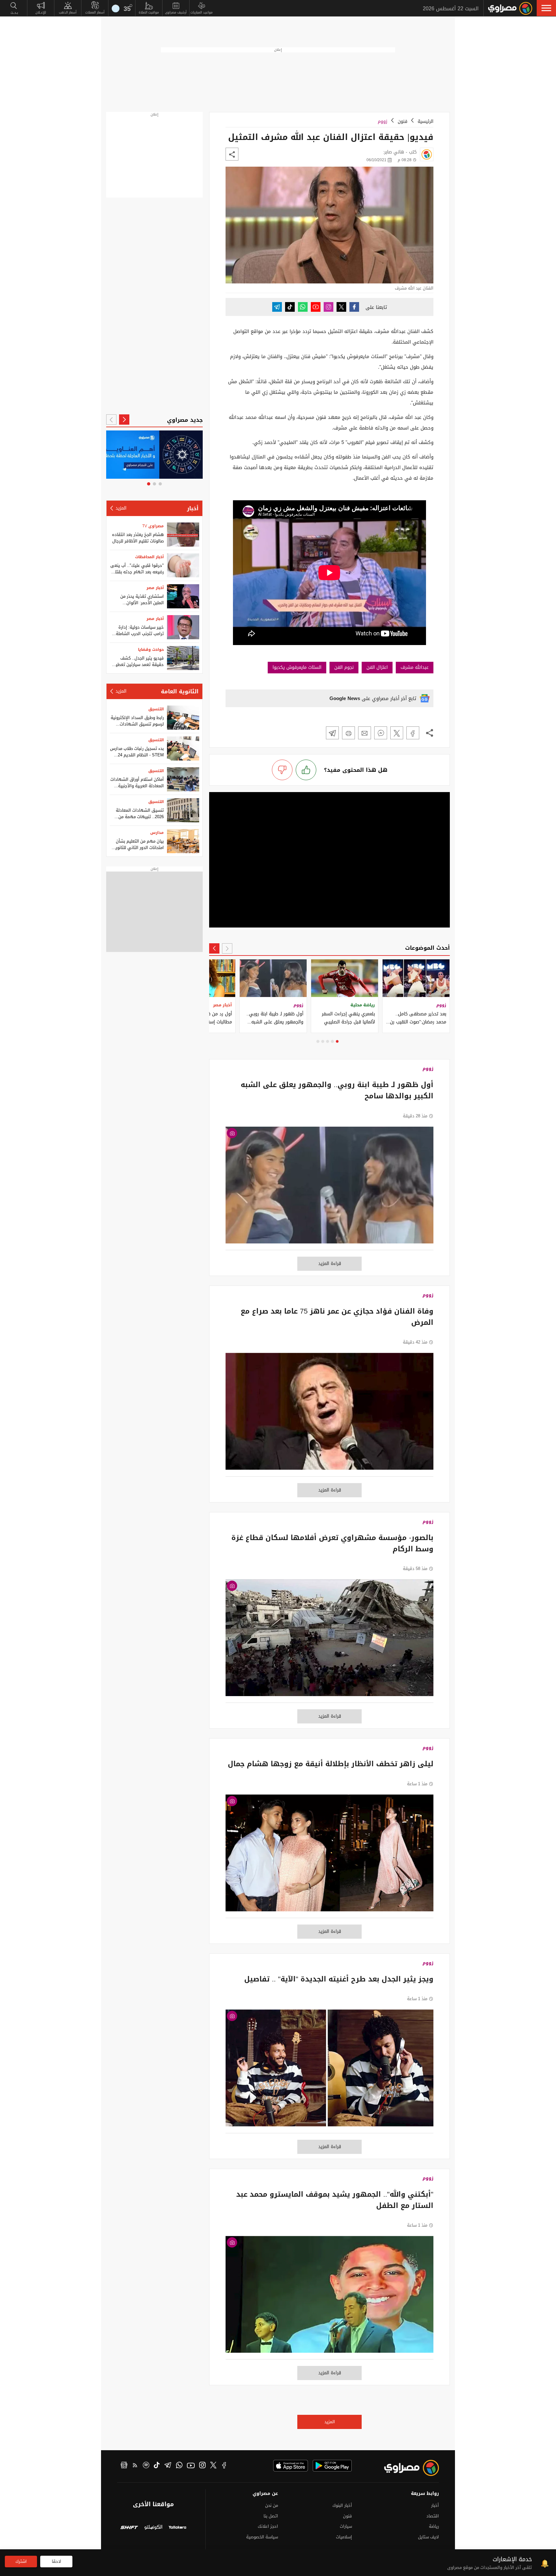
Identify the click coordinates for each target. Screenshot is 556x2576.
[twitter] (213, 2466)
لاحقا (56, 2561)
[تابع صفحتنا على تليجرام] (277, 307)
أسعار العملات (95, 12)
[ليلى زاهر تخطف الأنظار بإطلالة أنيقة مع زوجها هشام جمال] (329, 1856)
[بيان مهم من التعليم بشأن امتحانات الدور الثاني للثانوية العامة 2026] (183, 841)
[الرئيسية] (510, 8)
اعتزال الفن (377, 667)
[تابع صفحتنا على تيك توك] (290, 307)
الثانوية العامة (180, 691)
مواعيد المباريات (202, 12)
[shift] (129, 2528)
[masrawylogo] (406, 2468)
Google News (345, 698)
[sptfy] (146, 2466)
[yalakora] (177, 2528)
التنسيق (156, 709)
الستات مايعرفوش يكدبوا (297, 667)
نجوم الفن (344, 667)
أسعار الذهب (68, 12)
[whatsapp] (179, 2466)
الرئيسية (426, 121)
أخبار (193, 508)
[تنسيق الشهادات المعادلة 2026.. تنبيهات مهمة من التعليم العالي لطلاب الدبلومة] (183, 810)
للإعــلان (41, 12)
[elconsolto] (153, 2528)
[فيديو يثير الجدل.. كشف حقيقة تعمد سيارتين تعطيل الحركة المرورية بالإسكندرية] (183, 658)
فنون (403, 121)
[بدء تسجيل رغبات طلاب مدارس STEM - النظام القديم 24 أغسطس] (183, 748)
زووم (383, 121)
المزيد (330, 2422)
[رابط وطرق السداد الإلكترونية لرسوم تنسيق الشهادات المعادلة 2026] (183, 718)
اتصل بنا (271, 2516)
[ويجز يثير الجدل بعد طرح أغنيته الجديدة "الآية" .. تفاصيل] (329, 2071)
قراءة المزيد (330, 1264)
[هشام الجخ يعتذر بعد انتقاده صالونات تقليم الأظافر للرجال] (183, 535)
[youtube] (191, 2466)
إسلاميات (344, 2537)
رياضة (434, 2526)
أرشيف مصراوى (176, 12)
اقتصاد (433, 2516)
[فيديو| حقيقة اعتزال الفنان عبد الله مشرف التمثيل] (413, 733)
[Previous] (227, 948)
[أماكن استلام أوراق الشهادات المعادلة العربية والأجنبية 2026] (183, 779)
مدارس (157, 833)
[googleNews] (124, 2466)
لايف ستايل (428, 2537)
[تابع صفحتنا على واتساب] (303, 307)
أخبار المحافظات (149, 557)
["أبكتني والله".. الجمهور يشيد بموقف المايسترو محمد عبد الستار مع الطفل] (329, 2298)
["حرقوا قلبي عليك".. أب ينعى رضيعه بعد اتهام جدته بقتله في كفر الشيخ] (183, 565)
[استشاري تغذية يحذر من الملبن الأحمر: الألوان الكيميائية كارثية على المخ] (183, 596)
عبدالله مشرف (415, 667)
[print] (348, 733)
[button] (546, 8)
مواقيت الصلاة (149, 12)
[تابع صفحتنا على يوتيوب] (316, 307)
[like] (306, 770)
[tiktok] (157, 2466)
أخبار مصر (155, 588)
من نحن (272, 2505)
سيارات (346, 2526)
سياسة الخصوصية (262, 2537)
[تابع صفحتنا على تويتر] (341, 307)
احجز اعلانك (268, 2526)
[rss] (135, 2466)
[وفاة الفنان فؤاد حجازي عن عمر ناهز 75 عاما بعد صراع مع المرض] (329, 1415)
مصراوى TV (153, 526)
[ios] (291, 2466)
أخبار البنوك (342, 2505)
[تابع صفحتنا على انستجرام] (329, 307)
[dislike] (282, 770)
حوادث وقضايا (151, 650)
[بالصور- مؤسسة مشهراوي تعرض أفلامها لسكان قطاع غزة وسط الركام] (329, 1641)
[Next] (214, 948)
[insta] (202, 2466)
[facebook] (224, 2466)
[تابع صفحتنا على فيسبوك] (354, 307)
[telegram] (168, 2466)
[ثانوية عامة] (155, 455)
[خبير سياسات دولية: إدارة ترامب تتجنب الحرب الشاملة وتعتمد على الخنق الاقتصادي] (183, 627)
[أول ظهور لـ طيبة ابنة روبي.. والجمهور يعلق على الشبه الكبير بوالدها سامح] (329, 1188)
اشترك (21, 2561)
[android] (332, 2466)
